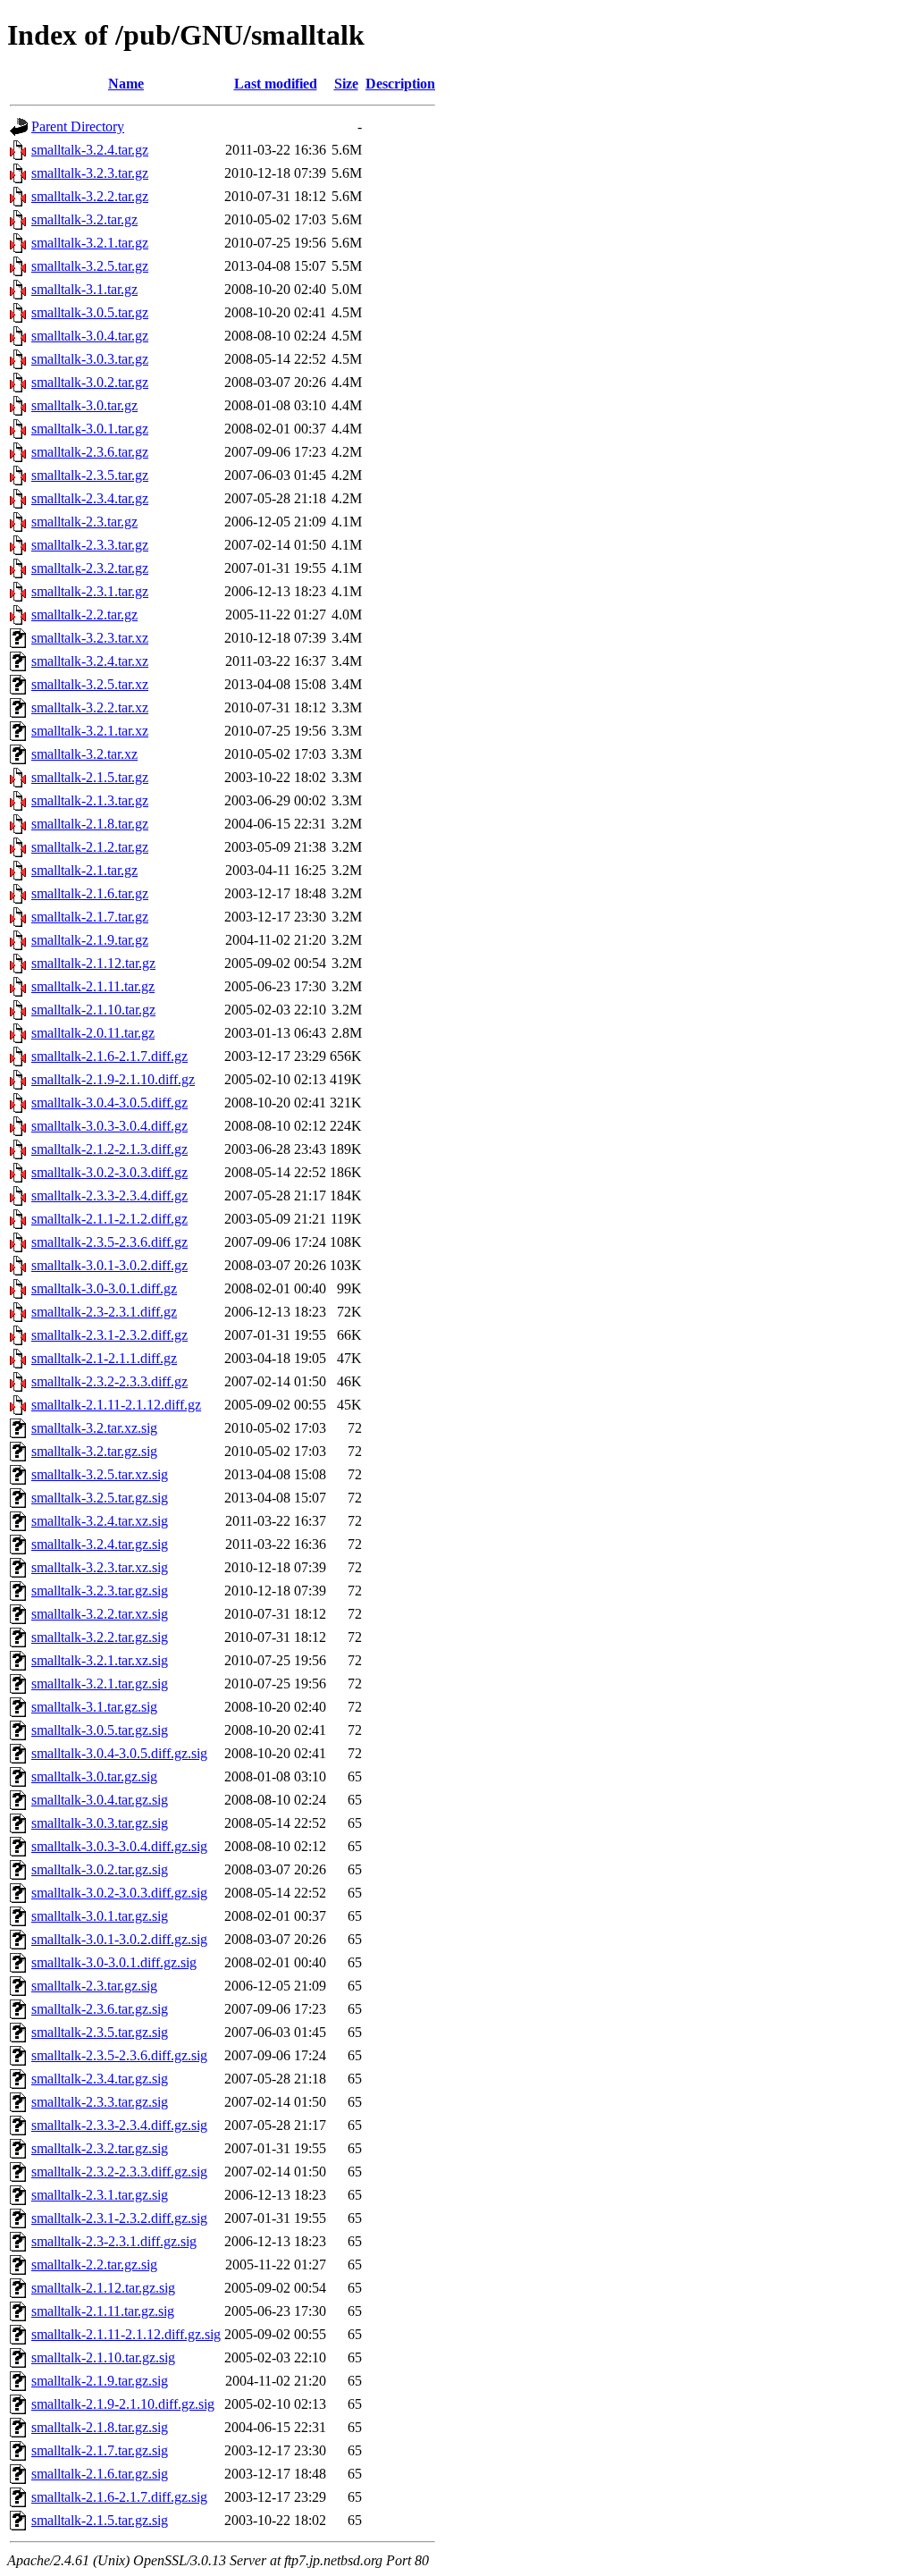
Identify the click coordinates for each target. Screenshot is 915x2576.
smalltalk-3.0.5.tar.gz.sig (100, 1730)
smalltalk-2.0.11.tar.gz (93, 1033)
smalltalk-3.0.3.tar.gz (90, 359)
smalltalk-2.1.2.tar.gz (90, 847)
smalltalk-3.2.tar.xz (84, 754)
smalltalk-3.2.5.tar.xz (90, 684)
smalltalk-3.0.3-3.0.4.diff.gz (109, 1126)
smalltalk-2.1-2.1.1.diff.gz (104, 1358)
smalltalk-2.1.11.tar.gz (93, 986)
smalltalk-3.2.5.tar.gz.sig (100, 1498)
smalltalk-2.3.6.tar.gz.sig (100, 2009)
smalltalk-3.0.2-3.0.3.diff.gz (109, 1172)
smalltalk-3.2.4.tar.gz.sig (100, 1544)
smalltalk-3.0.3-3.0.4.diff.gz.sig (119, 1846)
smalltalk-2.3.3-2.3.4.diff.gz (109, 1195)
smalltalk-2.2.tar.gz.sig (94, 2265)
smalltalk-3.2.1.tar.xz (90, 731)
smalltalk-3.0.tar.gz (84, 405)
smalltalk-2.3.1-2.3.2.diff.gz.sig (119, 2218)
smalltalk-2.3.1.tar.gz (90, 591)
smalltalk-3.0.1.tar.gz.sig (100, 1916)
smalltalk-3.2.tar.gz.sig (94, 1451)
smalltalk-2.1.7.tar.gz (90, 917)
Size (346, 84)
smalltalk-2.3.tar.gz (84, 522)
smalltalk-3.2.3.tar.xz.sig (100, 1567)
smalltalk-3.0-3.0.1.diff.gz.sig (114, 1962)
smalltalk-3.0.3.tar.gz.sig (100, 1823)
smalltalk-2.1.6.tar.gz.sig (100, 2474)
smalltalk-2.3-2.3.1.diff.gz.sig (114, 2241)
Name (126, 84)
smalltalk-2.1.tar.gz (84, 870)
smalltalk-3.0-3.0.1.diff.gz (104, 1288)
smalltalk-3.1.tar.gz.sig (94, 1707)
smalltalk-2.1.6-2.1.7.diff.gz (109, 1056)
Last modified (276, 84)
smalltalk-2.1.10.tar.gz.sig (103, 2357)
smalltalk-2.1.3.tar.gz (90, 800)
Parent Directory (78, 126)
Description (400, 84)
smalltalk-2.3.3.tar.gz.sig (100, 2102)
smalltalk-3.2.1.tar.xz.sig (100, 1660)
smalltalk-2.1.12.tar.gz (93, 963)
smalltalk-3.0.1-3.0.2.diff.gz (109, 1265)
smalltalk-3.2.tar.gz (84, 219)
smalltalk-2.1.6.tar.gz (90, 893)
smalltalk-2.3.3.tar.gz (90, 545)
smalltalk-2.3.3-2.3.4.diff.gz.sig (119, 2125)
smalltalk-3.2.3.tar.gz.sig (100, 1591)
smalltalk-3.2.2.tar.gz (90, 196)
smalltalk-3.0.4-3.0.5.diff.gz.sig (119, 1753)
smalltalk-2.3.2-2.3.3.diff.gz (109, 1381)
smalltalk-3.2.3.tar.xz (90, 638)
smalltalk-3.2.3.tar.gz (90, 173)
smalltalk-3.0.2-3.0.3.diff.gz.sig (119, 1893)
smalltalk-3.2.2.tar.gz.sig (100, 1637)
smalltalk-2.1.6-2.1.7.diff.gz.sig (119, 2497)
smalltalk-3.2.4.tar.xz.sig (100, 1521)
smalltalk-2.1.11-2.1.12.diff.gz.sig (126, 2334)
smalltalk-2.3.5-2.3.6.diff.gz (109, 1242)
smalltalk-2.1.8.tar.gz (90, 824)
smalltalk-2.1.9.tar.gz (90, 940)
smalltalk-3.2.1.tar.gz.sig (100, 1684)
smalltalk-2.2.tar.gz (84, 615)
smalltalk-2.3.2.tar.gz (90, 568)
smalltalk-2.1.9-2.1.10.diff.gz (113, 1079)
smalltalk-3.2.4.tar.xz (90, 661)
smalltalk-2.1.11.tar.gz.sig (103, 2311)
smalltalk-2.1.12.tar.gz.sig (103, 2288)
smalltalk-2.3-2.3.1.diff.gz (104, 1312)
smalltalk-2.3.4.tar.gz (90, 498)
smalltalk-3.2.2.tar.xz (90, 707)
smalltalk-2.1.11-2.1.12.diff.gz (116, 1405)
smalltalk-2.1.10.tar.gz (93, 1010)
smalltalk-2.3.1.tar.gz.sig (100, 2195)
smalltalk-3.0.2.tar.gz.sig (100, 1869)
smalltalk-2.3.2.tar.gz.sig (100, 2148)
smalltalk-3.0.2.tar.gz (90, 382)
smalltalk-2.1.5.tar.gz (90, 777)
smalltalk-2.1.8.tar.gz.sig (100, 2427)
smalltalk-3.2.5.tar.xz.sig (100, 1474)
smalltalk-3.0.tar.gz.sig (94, 1776)
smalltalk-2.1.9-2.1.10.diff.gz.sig (123, 2404)
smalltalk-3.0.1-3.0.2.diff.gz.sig (119, 1939)
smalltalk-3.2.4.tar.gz (90, 150)
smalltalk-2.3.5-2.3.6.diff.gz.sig (119, 2055)
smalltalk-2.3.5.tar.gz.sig (100, 2032)
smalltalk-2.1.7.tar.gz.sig (100, 2450)
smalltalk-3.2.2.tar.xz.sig (100, 1614)
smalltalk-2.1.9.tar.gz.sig (100, 2381)
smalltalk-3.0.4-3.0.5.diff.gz (109, 1103)
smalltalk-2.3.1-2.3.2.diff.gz (109, 1335)
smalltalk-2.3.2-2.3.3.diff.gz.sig (119, 2172)
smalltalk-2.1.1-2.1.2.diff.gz (109, 1219)
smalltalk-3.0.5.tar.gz (90, 312)
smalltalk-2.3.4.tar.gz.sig (100, 2079)
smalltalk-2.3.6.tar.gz (90, 452)
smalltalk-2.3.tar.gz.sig (94, 1986)
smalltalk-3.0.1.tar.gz (90, 429)
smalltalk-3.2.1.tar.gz (90, 243)
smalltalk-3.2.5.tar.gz (90, 266)
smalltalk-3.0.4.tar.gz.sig (100, 1800)
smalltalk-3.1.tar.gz (84, 289)
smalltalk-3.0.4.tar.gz (90, 336)
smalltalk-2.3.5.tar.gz (90, 475)
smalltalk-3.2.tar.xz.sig (94, 1428)
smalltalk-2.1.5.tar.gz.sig (100, 2520)
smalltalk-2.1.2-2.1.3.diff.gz (109, 1149)
